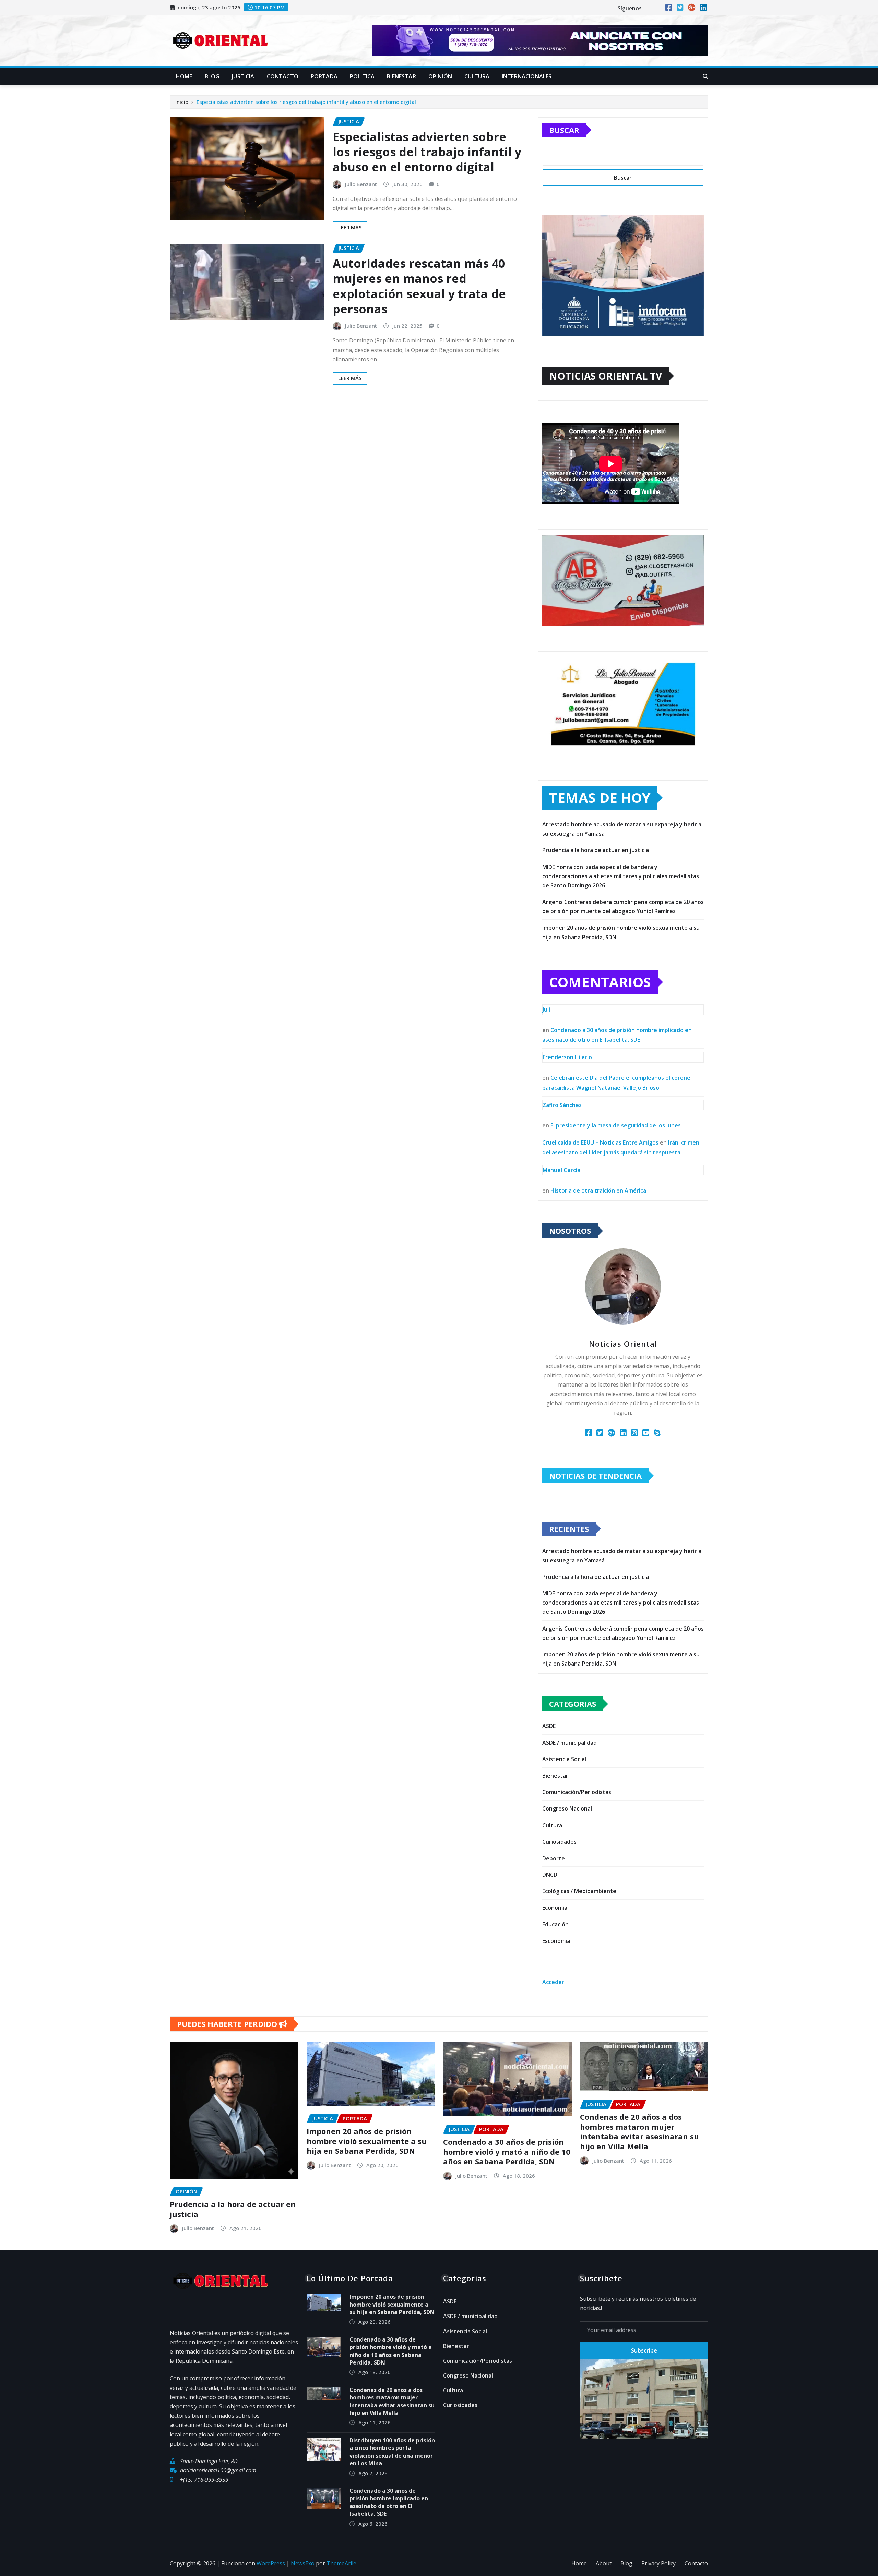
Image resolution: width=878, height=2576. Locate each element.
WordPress (271, 2563)
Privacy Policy (658, 2563)
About (604, 2563)
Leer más (350, 227)
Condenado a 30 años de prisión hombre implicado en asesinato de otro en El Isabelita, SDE (389, 2502)
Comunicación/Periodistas (577, 1792)
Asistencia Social (564, 1759)
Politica (362, 76)
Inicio (182, 102)
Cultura (477, 76)
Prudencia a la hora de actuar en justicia (596, 850)
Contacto (283, 76)
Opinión (440, 76)
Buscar (564, 130)
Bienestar (401, 76)
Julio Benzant (361, 184)
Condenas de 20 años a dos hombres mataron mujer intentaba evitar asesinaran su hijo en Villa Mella (639, 2131)
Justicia (243, 76)
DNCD (550, 1875)
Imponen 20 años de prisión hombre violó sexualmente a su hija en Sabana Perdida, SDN (367, 2141)
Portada (324, 76)
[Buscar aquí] (705, 76)
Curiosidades (559, 1842)
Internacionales (527, 76)
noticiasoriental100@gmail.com (218, 2470)
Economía (555, 1908)
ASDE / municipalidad (569, 1743)
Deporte (554, 1858)
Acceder (553, 1982)
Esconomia (556, 1941)
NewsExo (303, 2563)
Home (184, 76)
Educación (555, 1924)
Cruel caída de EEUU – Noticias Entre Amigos (600, 1142)
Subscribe (644, 2350)
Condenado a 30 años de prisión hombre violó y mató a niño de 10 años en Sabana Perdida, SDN (507, 2151)
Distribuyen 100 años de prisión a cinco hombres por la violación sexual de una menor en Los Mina (392, 2452)
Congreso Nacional (567, 1809)
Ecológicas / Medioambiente (579, 1891)
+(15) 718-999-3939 (204, 2480)
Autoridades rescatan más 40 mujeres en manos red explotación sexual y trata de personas (419, 286)
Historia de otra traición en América (598, 1190)
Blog (212, 76)
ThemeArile (341, 2563)
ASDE (549, 1726)
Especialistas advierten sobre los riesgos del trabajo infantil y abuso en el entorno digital (306, 102)
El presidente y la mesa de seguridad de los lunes (616, 1125)
